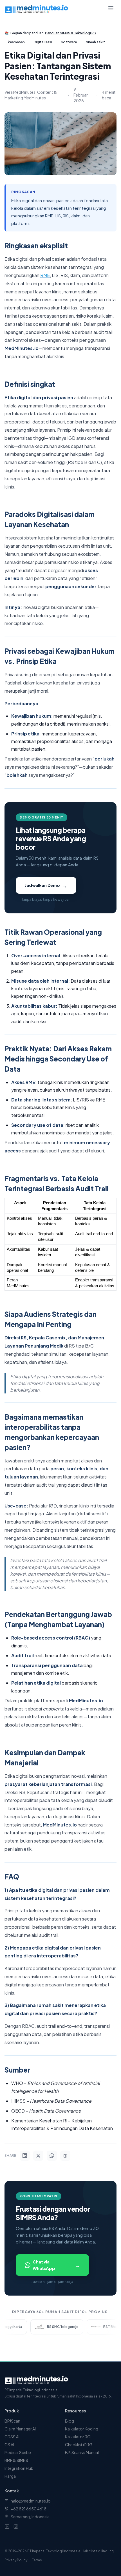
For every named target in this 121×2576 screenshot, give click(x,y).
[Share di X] (38, 2156)
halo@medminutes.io (31, 2501)
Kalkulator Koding (82, 2429)
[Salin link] (65, 2156)
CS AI (9, 2445)
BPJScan (12, 2421)
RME (45, 275)
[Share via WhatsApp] (52, 2156)
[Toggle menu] (111, 9)
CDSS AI (12, 2437)
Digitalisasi (43, 42)
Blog (70, 2421)
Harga (10, 2476)
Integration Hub (19, 2468)
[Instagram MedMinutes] (16, 2527)
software (69, 42)
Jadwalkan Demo (46, 885)
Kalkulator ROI (78, 2437)
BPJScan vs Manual (82, 2452)
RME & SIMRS (16, 2460)
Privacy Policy (16, 2560)
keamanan (16, 42)
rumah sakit (95, 42)
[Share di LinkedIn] (25, 2156)
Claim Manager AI (20, 2429)
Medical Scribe (18, 2452)
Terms (37, 2560)
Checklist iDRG (79, 2445)
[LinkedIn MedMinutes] (7, 2527)
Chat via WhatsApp (56, 2265)
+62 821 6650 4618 (29, 2509)
